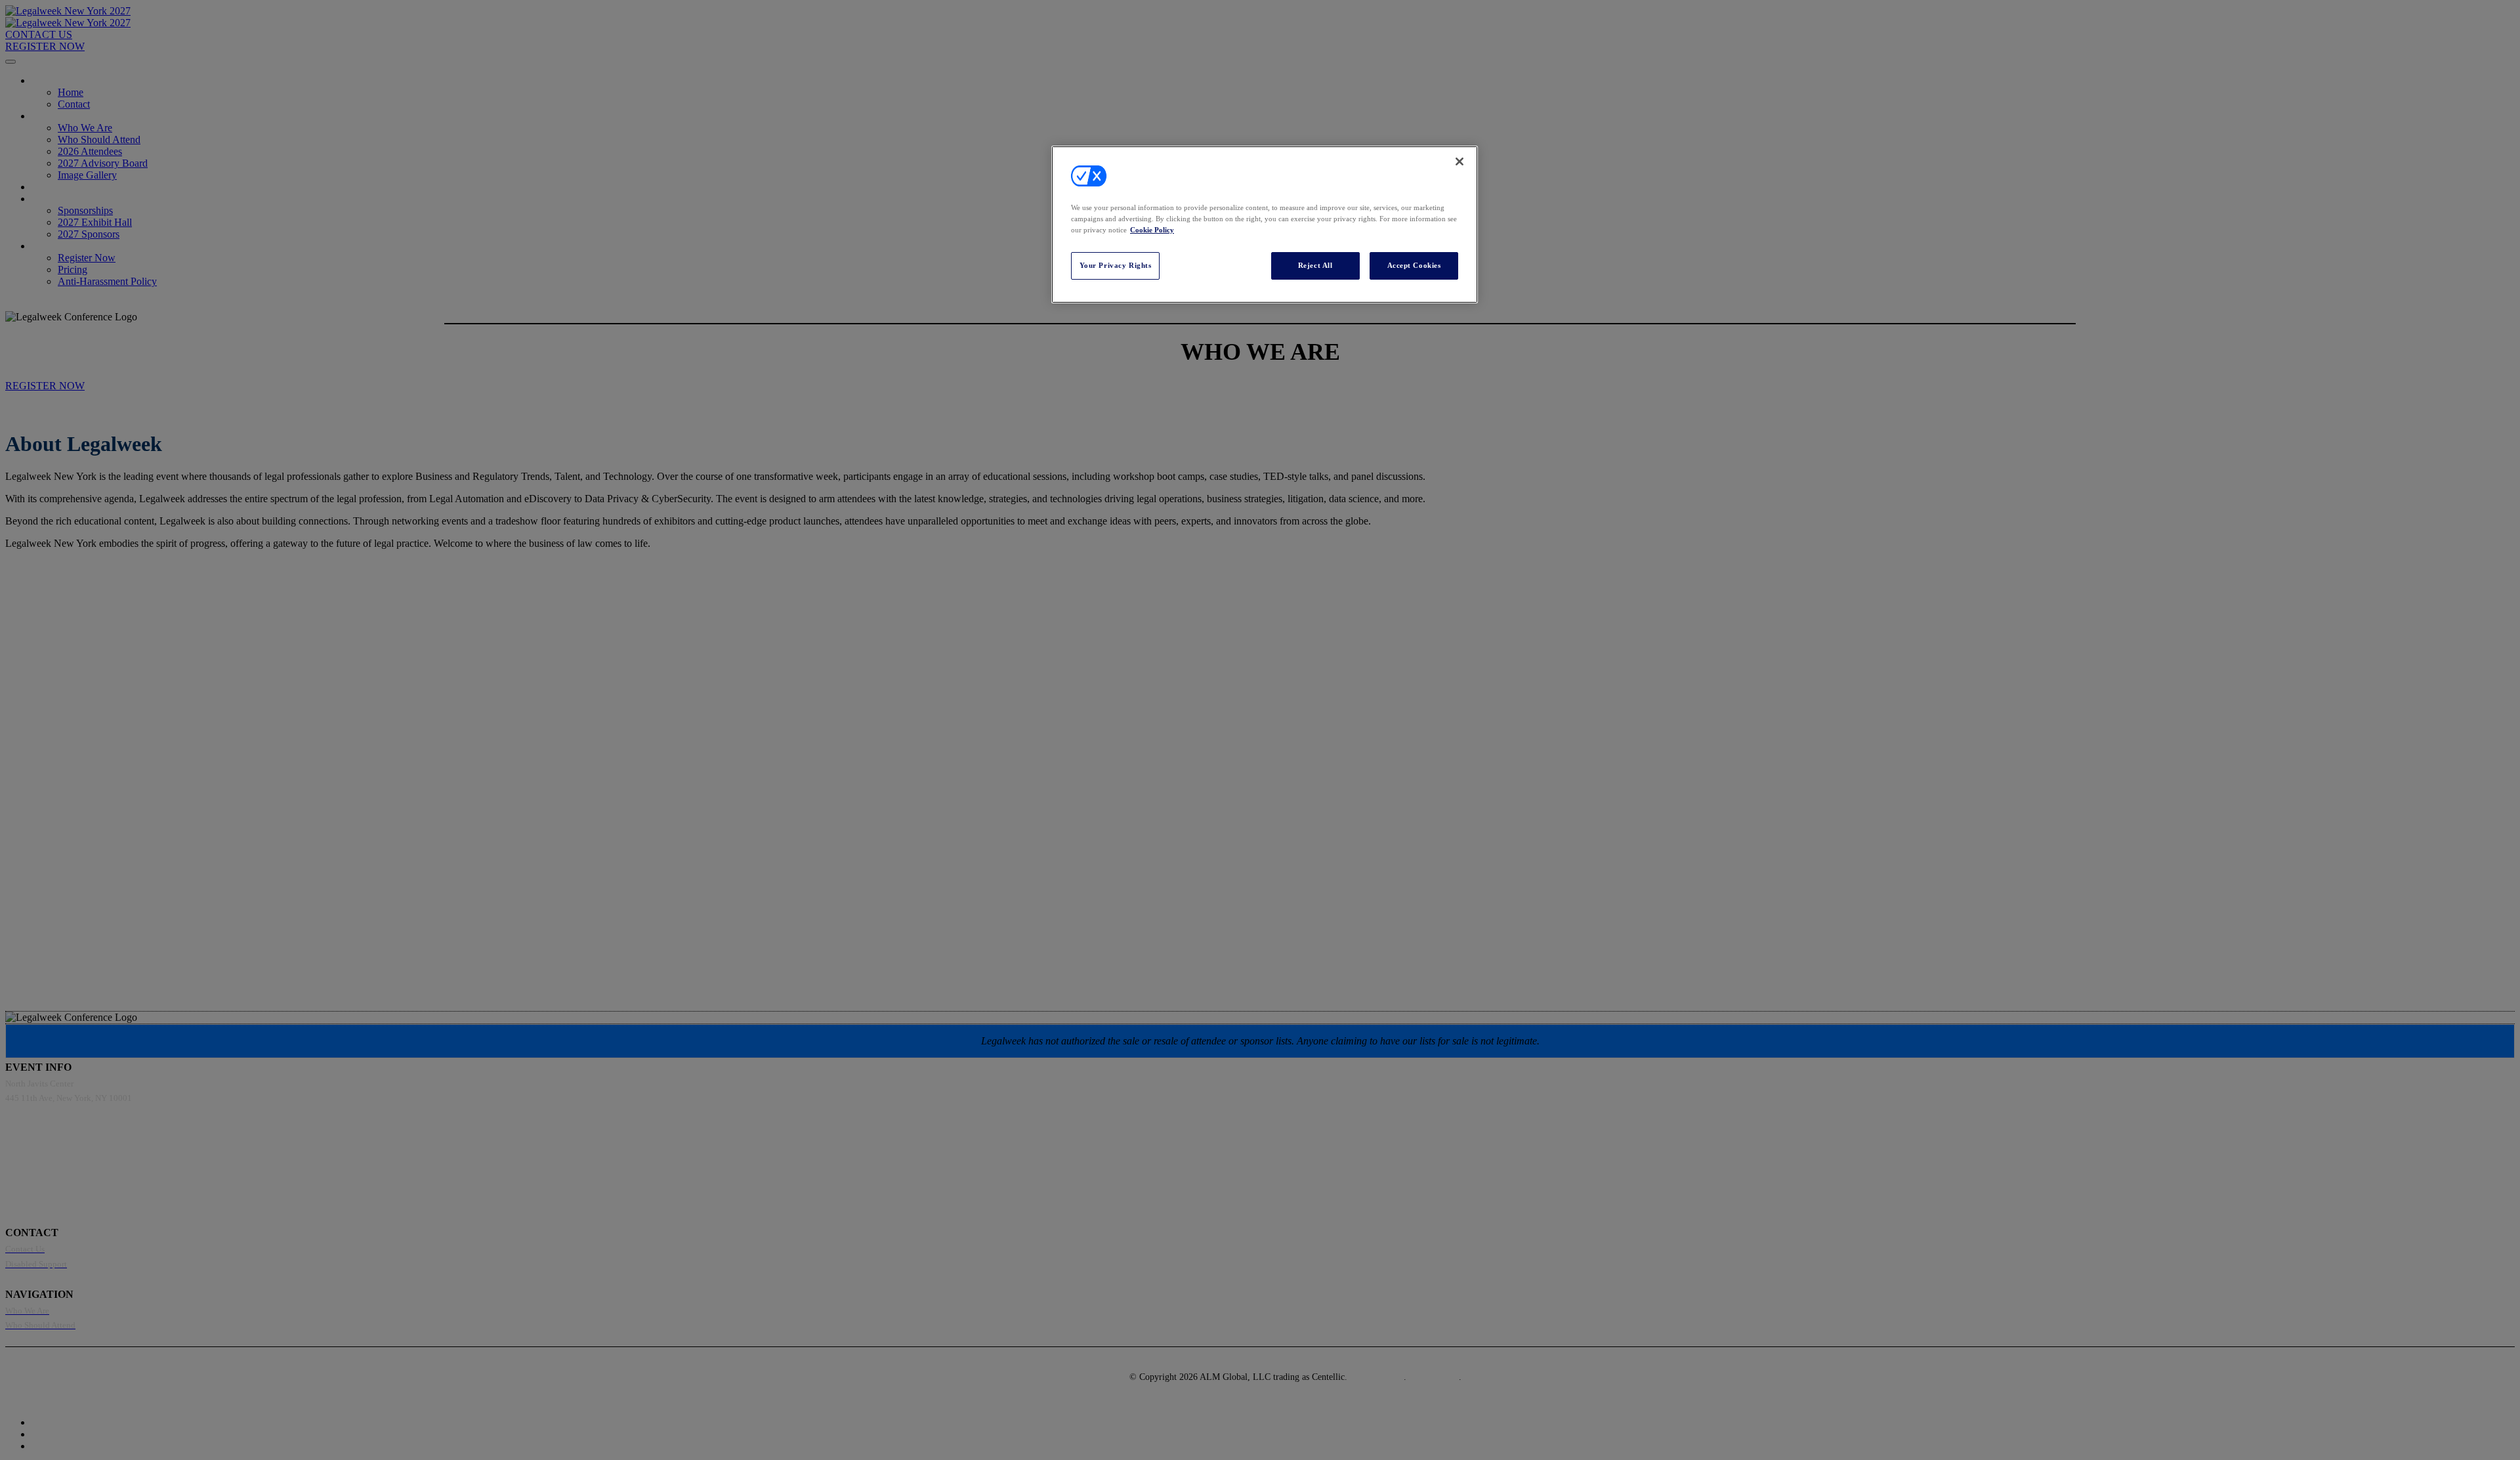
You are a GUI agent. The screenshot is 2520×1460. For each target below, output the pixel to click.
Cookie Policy (1152, 230)
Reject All (1315, 266)
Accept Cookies (1414, 266)
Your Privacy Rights (1116, 266)
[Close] (1459, 161)
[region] (1265, 224)
